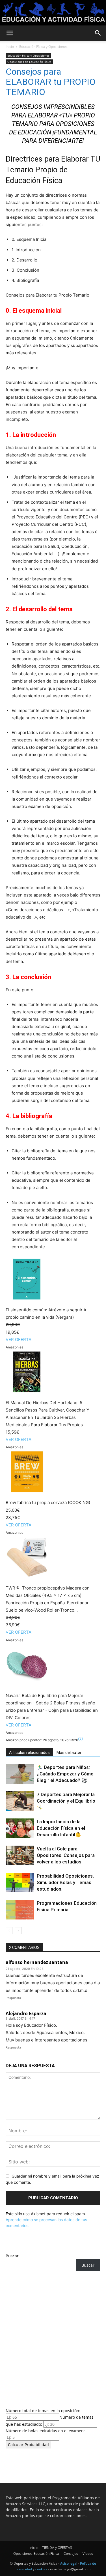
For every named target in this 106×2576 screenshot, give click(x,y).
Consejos (71, 2554)
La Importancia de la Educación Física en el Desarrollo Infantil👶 (61, 1828)
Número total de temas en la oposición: (43, 2411)
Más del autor (69, 1753)
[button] (10, 33)
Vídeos (88, 2554)
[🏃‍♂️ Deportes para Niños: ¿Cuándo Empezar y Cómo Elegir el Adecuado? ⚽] (20, 1774)
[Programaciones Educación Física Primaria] (20, 1910)
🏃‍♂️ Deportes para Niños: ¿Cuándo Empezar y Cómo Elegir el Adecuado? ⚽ (65, 1774)
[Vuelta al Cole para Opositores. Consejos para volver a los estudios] (20, 1855)
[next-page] (18, 1931)
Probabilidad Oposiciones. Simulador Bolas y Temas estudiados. (65, 1882)
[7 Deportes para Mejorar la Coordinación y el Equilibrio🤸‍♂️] (20, 1801)
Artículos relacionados (29, 1753)
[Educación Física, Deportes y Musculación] (53, 13)
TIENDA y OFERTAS (57, 2548)
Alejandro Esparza (26, 2013)
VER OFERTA (19, 1340)
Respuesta (13, 1998)
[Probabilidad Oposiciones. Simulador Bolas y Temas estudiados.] (20, 1883)
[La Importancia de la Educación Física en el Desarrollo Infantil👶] (20, 1828)
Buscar (12, 2256)
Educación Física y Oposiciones (43, 47)
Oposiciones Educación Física (36, 2554)
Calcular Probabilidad (28, 2445)
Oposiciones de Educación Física (29, 62)
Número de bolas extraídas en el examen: (45, 2431)
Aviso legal (69, 2563)
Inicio (10, 47)
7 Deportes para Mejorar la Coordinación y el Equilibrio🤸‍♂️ (66, 1801)
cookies (41, 2569)
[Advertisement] (53, 2338)
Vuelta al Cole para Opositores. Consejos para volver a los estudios (66, 1855)
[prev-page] (9, 1931)
